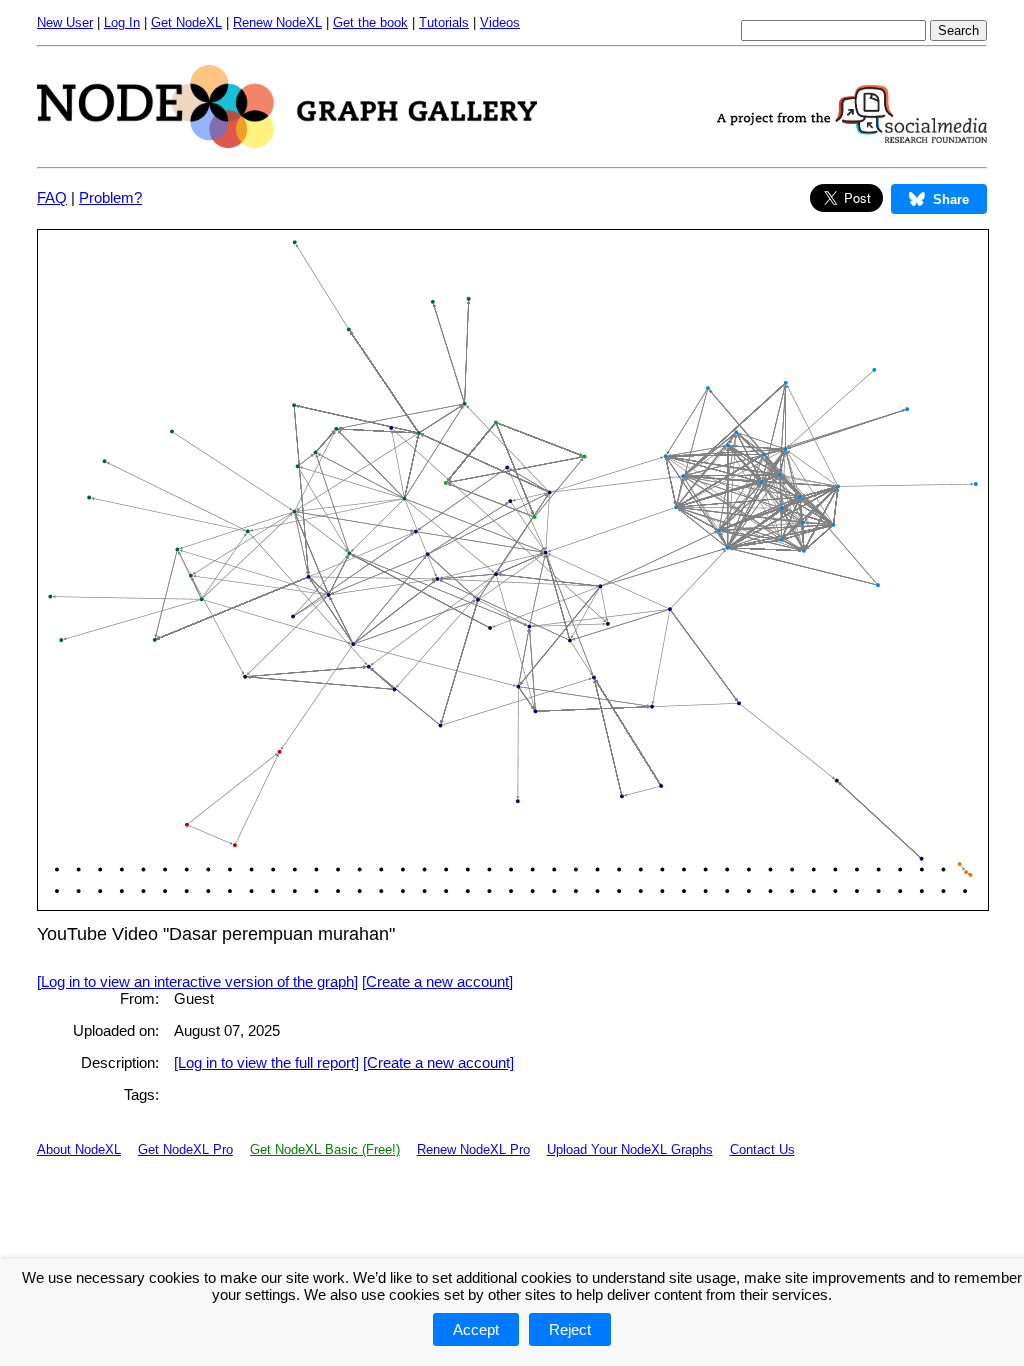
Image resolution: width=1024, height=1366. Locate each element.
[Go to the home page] (287, 142)
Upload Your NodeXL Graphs (630, 1149)
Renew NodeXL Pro (473, 1149)
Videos (500, 22)
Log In (122, 22)
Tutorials (444, 22)
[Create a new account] (437, 981)
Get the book (370, 22)
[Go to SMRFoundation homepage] (852, 137)
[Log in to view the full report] (266, 1062)
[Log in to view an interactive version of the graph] (197, 981)
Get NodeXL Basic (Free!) (325, 1149)
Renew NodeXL (277, 22)
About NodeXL (79, 1149)
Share (951, 199)
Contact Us (762, 1149)
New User (65, 22)
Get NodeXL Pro (185, 1149)
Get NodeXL (186, 22)
